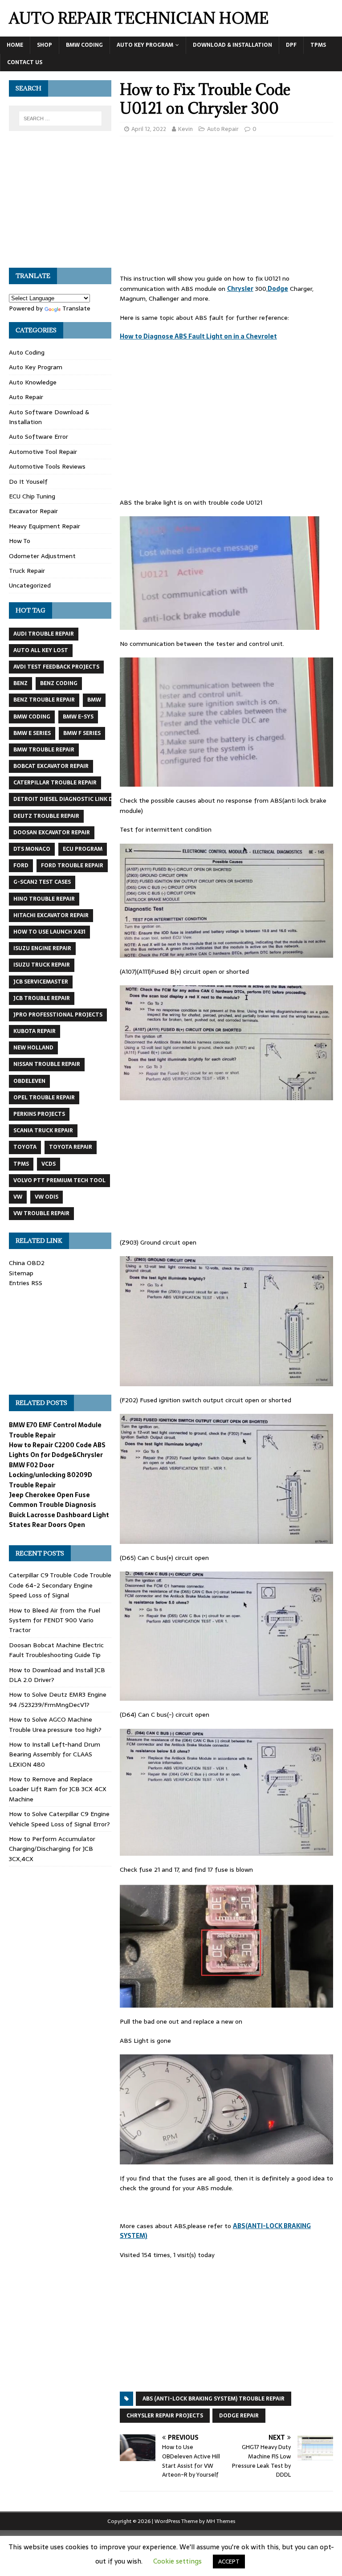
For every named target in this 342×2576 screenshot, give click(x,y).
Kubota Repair (35, 1031)
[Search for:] (60, 118)
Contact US (25, 62)
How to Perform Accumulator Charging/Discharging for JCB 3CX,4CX (52, 1849)
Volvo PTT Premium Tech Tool (59, 1180)
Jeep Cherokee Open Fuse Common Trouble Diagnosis (53, 1500)
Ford (21, 865)
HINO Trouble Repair (44, 899)
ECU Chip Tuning (32, 496)
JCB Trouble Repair (42, 998)
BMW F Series (82, 733)
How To (20, 541)
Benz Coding (59, 683)
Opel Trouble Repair (44, 1098)
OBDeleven (29, 1081)
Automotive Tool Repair (43, 452)
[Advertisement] (226, 208)
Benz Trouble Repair (44, 700)
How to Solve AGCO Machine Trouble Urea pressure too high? (55, 1724)
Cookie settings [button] (177, 2561)
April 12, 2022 (149, 129)
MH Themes (221, 2521)
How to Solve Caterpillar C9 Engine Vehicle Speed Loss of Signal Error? (59, 1819)
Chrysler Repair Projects (165, 2416)
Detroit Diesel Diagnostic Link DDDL (69, 799)
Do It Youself (28, 482)
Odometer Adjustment (42, 556)
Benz (20, 683)
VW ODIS (47, 1197)
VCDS (49, 1164)
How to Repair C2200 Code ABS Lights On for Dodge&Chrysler (57, 1450)
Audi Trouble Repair (44, 634)
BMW (94, 700)
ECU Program (83, 849)
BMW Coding (84, 45)
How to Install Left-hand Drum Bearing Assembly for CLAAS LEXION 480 (55, 1754)
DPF (291, 45)
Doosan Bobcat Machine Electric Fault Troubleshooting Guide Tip (56, 1650)
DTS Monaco (32, 849)
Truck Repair (27, 571)
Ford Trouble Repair (72, 865)
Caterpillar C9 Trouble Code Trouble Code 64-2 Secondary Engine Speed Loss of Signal (60, 1585)
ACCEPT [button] (229, 2562)
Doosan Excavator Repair (52, 833)
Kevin (185, 129)
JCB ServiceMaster (41, 982)
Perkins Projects (39, 1114)
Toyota (25, 1147)
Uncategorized (30, 585)
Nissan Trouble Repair (47, 1064)
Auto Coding (27, 352)
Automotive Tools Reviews (47, 466)
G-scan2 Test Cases (42, 882)
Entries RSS (26, 1283)
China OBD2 (27, 1263)
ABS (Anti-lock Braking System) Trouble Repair (214, 2399)
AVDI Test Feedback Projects (56, 667)
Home (15, 45)
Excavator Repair (33, 511)
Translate (76, 308)
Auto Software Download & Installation (49, 417)
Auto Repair (223, 129)
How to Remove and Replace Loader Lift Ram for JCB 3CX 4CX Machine (58, 1789)
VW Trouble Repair (41, 1213)
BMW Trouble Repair (44, 750)
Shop (45, 45)
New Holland (33, 1048)
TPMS (318, 45)
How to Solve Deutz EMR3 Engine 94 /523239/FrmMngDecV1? (58, 1699)
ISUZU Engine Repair (42, 948)
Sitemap (21, 1273)
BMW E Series (32, 733)
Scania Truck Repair (43, 1131)
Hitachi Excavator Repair (51, 915)
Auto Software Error (39, 437)
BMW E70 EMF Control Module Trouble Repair (55, 1430)
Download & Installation (232, 45)
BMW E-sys (78, 717)
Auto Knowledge (33, 382)
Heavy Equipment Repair (45, 526)
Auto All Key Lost (41, 650)
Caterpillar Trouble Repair (55, 783)
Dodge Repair (239, 2416)
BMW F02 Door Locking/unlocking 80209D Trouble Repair (51, 1475)
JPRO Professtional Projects (58, 1015)
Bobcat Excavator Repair (51, 766)
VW (18, 1197)
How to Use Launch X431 (49, 932)
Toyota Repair (71, 1147)
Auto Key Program (145, 45)
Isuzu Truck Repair (42, 965)
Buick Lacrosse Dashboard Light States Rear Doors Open (59, 1520)
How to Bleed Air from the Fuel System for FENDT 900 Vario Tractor (55, 1620)
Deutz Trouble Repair (46, 816)
